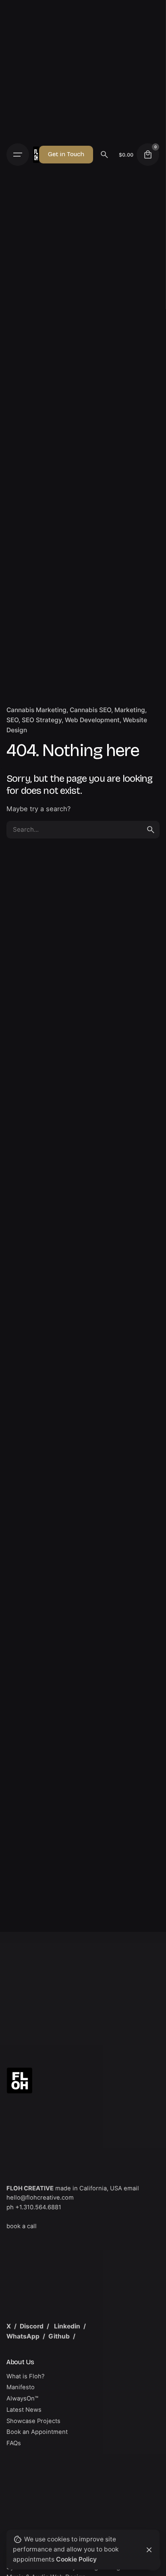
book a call (22, 2226)
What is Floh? (26, 2376)
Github (59, 2336)
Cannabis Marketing (36, 710)
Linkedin (67, 2326)
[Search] (104, 155)
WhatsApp (23, 2336)
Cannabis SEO (90, 710)
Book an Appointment (37, 2432)
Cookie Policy (76, 2559)
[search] (151, 830)
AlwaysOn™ (22, 2398)
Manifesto (21, 2387)
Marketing (130, 710)
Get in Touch (66, 154)
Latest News (24, 2410)
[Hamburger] (20, 155)
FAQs (14, 2443)
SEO (12, 720)
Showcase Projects (33, 2421)
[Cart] (148, 155)
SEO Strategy (42, 720)
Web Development (92, 720)
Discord (32, 2326)
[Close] (149, 2550)
